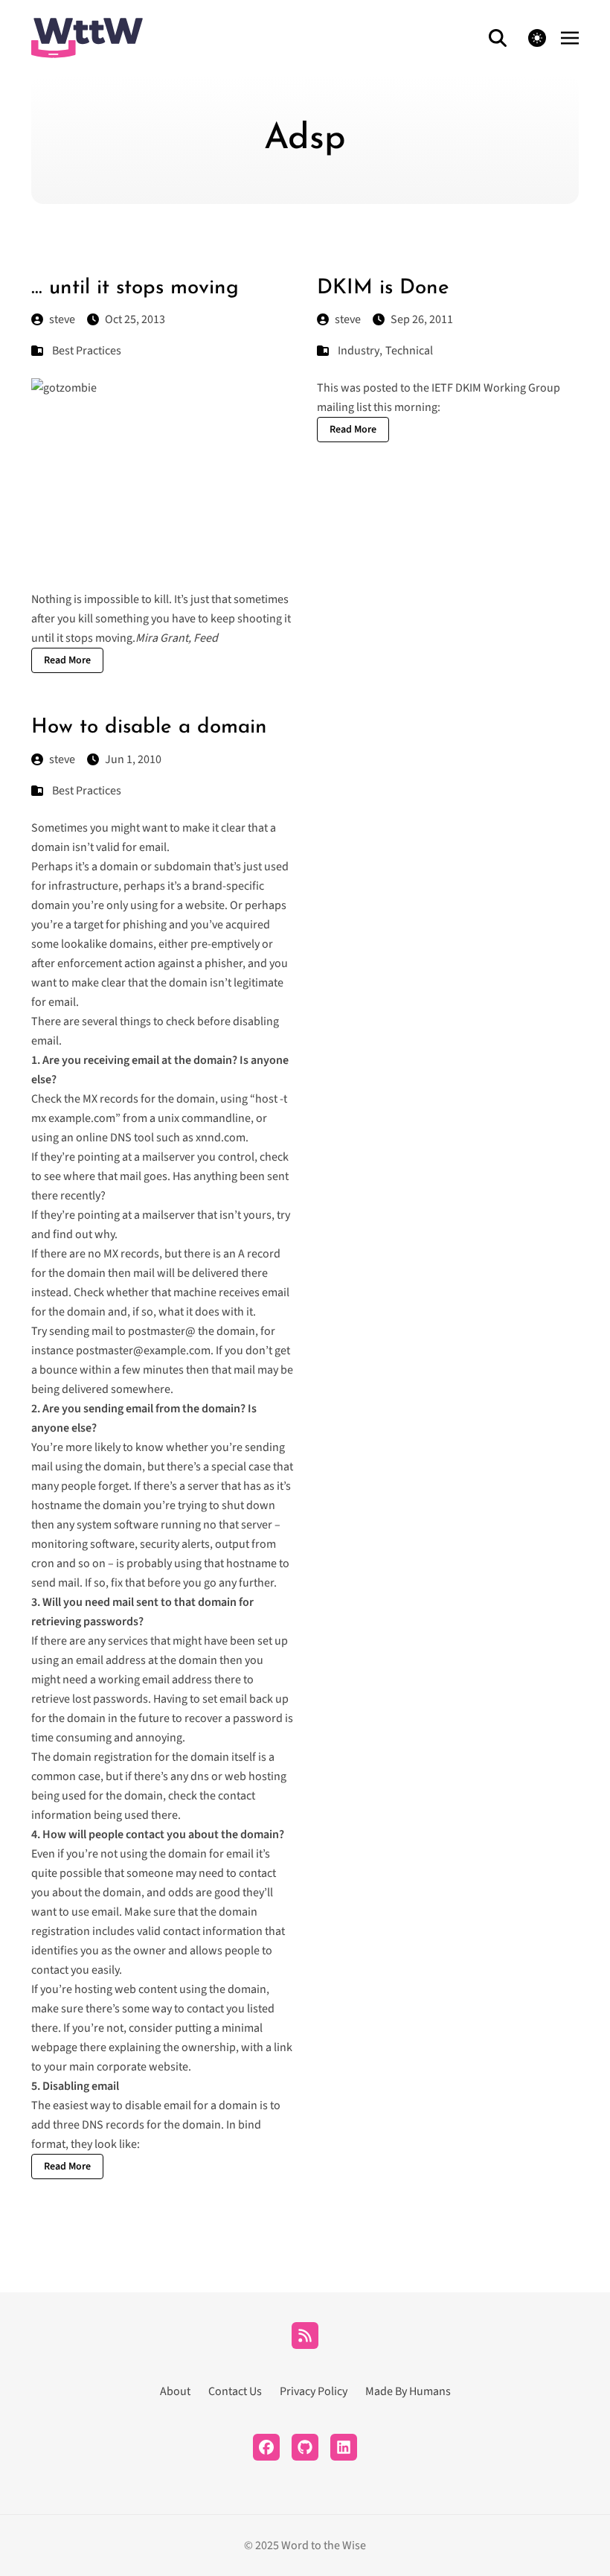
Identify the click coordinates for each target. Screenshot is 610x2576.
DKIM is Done (383, 288)
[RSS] (305, 2336)
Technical (409, 351)
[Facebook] (266, 2447)
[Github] (305, 2447)
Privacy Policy (314, 2391)
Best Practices (87, 351)
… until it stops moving (135, 288)
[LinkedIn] (344, 2447)
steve (62, 319)
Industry (359, 351)
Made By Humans (408, 2391)
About (175, 2391)
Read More (67, 660)
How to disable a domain (149, 727)
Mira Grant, (177, 638)
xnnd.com (221, 1138)
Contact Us (235, 2391)
